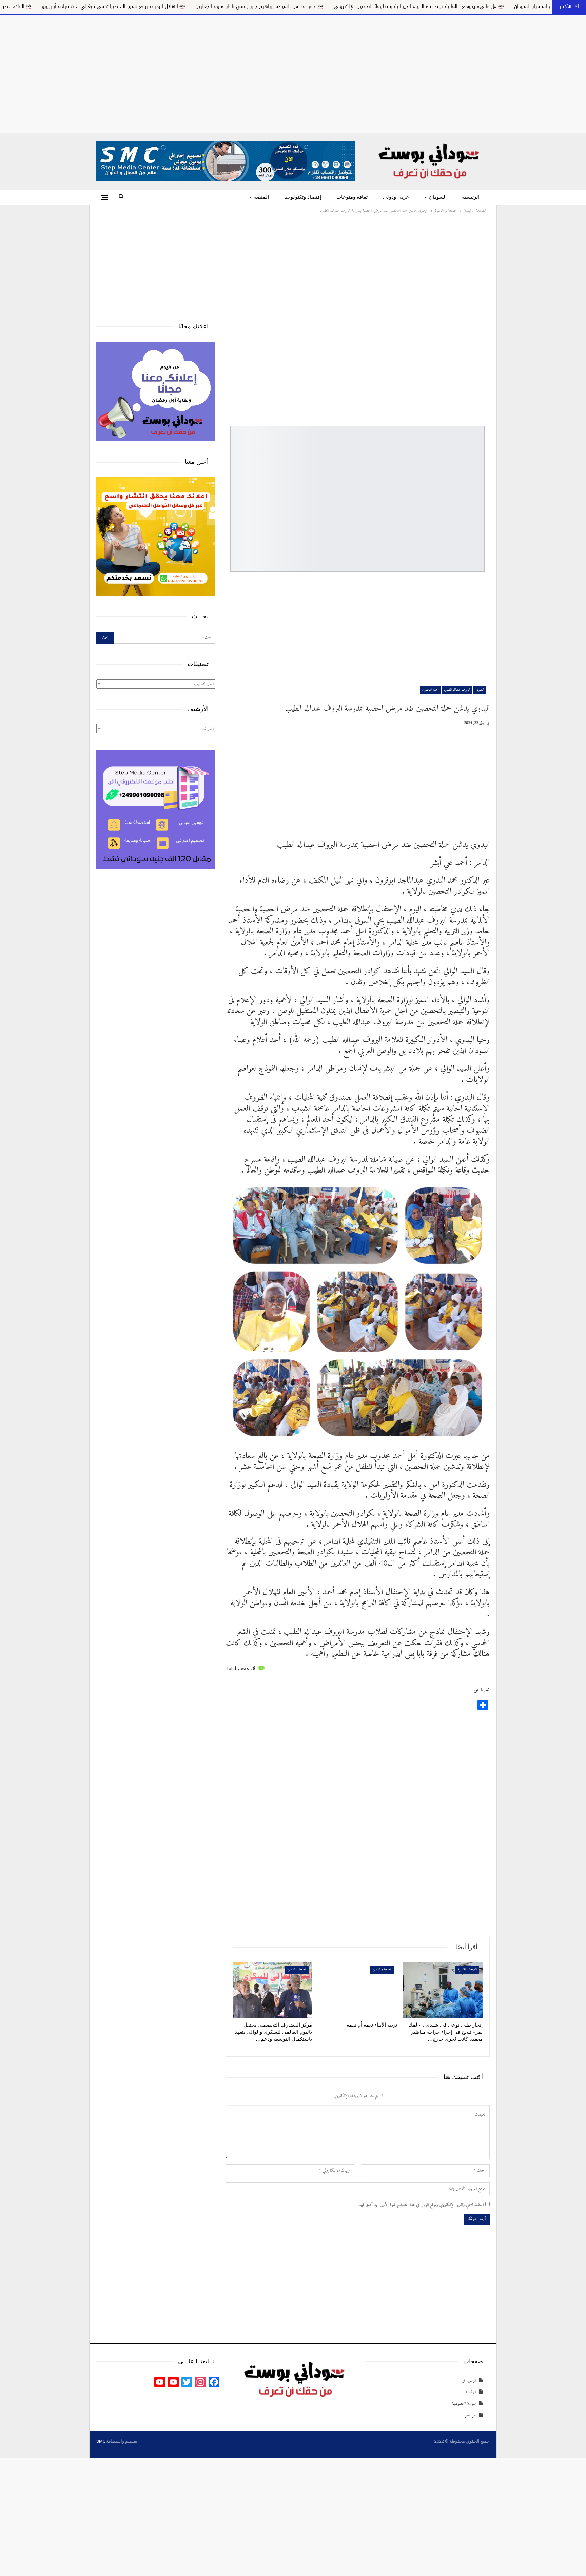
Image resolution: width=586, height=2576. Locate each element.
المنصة (261, 197)
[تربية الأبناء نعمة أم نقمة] (358, 1990)
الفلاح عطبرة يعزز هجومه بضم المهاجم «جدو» (190, 7)
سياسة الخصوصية (464, 2404)
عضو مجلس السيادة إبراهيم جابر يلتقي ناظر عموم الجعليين (470, 7)
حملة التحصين (430, 690)
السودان (438, 197)
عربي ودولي (396, 197)
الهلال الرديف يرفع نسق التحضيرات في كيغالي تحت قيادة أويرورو (324, 7)
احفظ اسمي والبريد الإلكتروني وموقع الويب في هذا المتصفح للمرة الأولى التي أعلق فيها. (421, 2205)
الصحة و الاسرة (467, 1969)
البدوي (480, 690)
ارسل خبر (469, 2380)
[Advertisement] (293, 73)
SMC (101, 2441)
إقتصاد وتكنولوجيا (303, 197)
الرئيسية (471, 197)
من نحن (470, 2415)
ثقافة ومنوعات (352, 197)
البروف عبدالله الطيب (457, 690)
